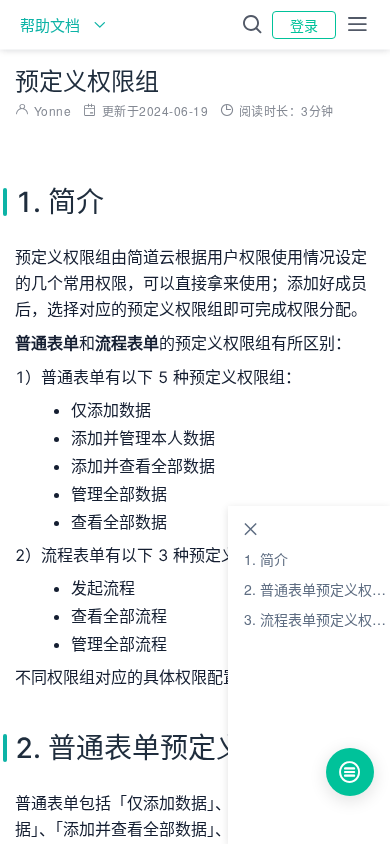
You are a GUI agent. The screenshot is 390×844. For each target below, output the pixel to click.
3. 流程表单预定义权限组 (317, 619)
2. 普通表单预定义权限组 (317, 589)
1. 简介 (266, 559)
